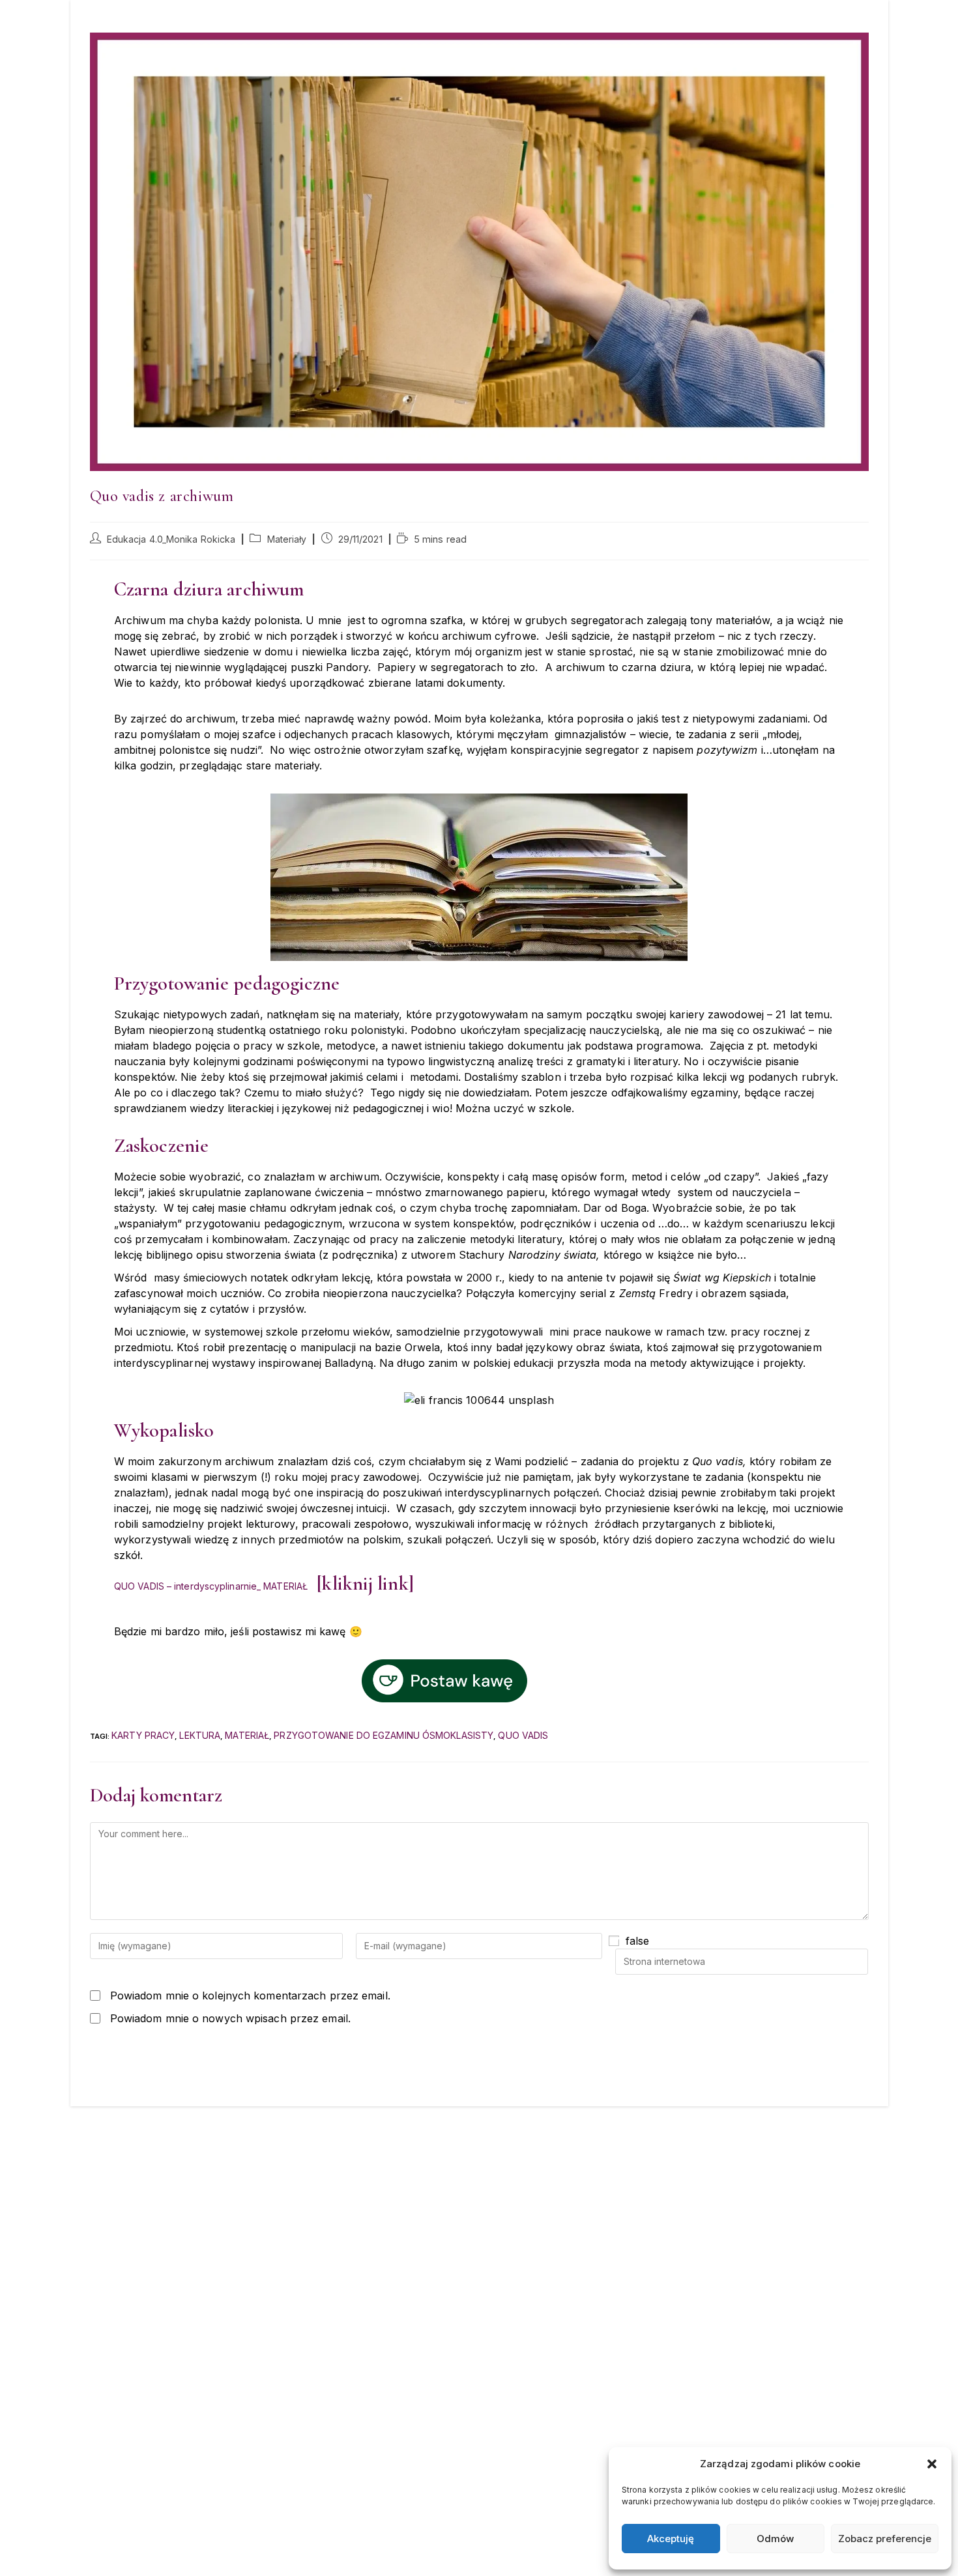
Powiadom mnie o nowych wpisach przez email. (230, 2018)
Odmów (775, 2539)
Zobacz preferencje (885, 2539)
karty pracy (143, 1735)
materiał (247, 1735)
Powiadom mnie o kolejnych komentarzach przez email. (250, 1996)
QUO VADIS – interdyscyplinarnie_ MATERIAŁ (211, 1586)
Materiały (287, 539)
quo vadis (523, 1735)
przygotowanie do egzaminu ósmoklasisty (384, 1735)
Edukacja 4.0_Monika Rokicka (171, 539)
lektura (200, 1735)
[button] (932, 2464)
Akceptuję (671, 2539)
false (638, 1941)
